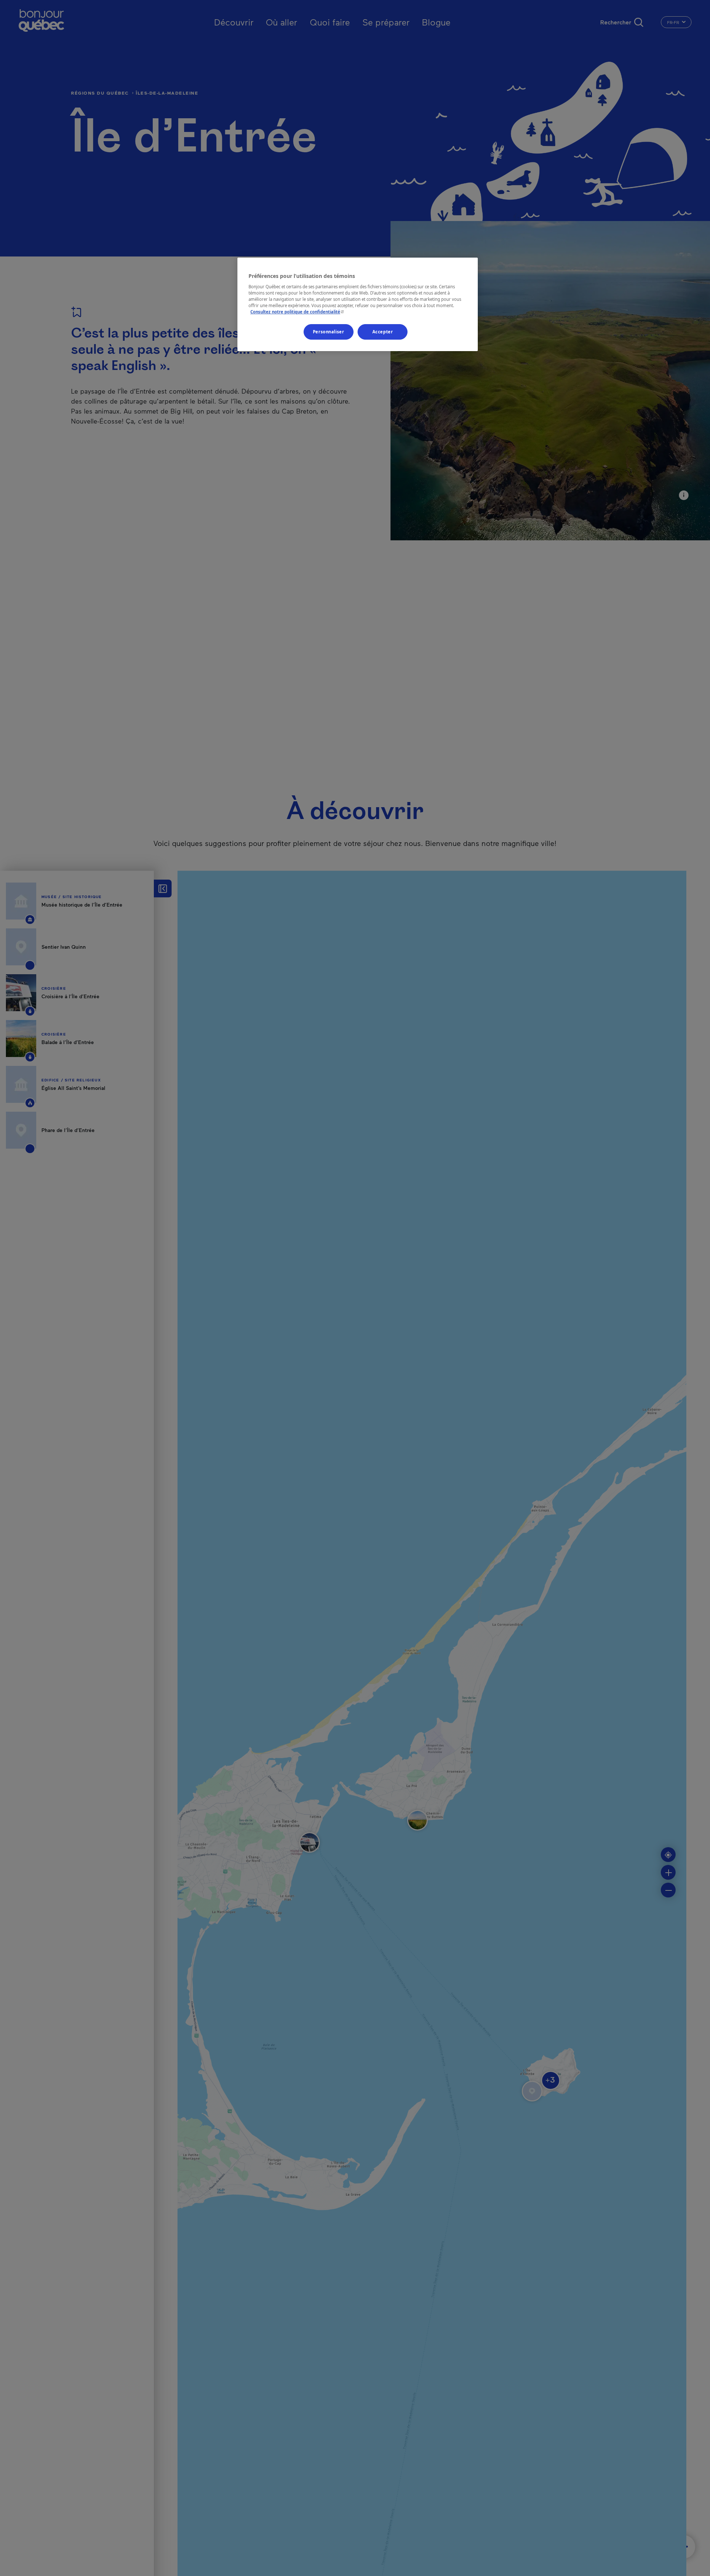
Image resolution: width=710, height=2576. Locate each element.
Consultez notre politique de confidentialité (298, 312)
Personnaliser (328, 332)
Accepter (383, 332)
